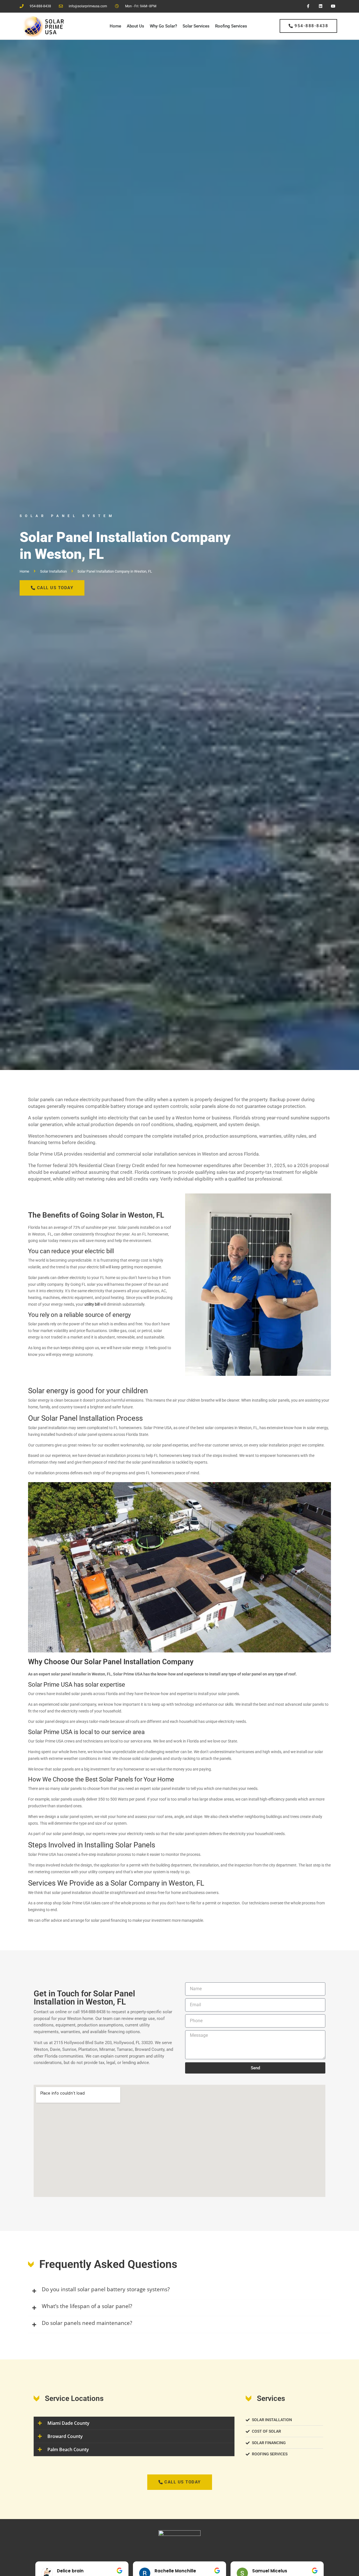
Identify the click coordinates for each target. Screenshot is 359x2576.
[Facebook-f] (308, 6)
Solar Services (196, 26)
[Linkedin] (320, 6)
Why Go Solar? (163, 26)
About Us (135, 26)
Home (115, 26)
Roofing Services (231, 26)
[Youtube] (333, 6)
